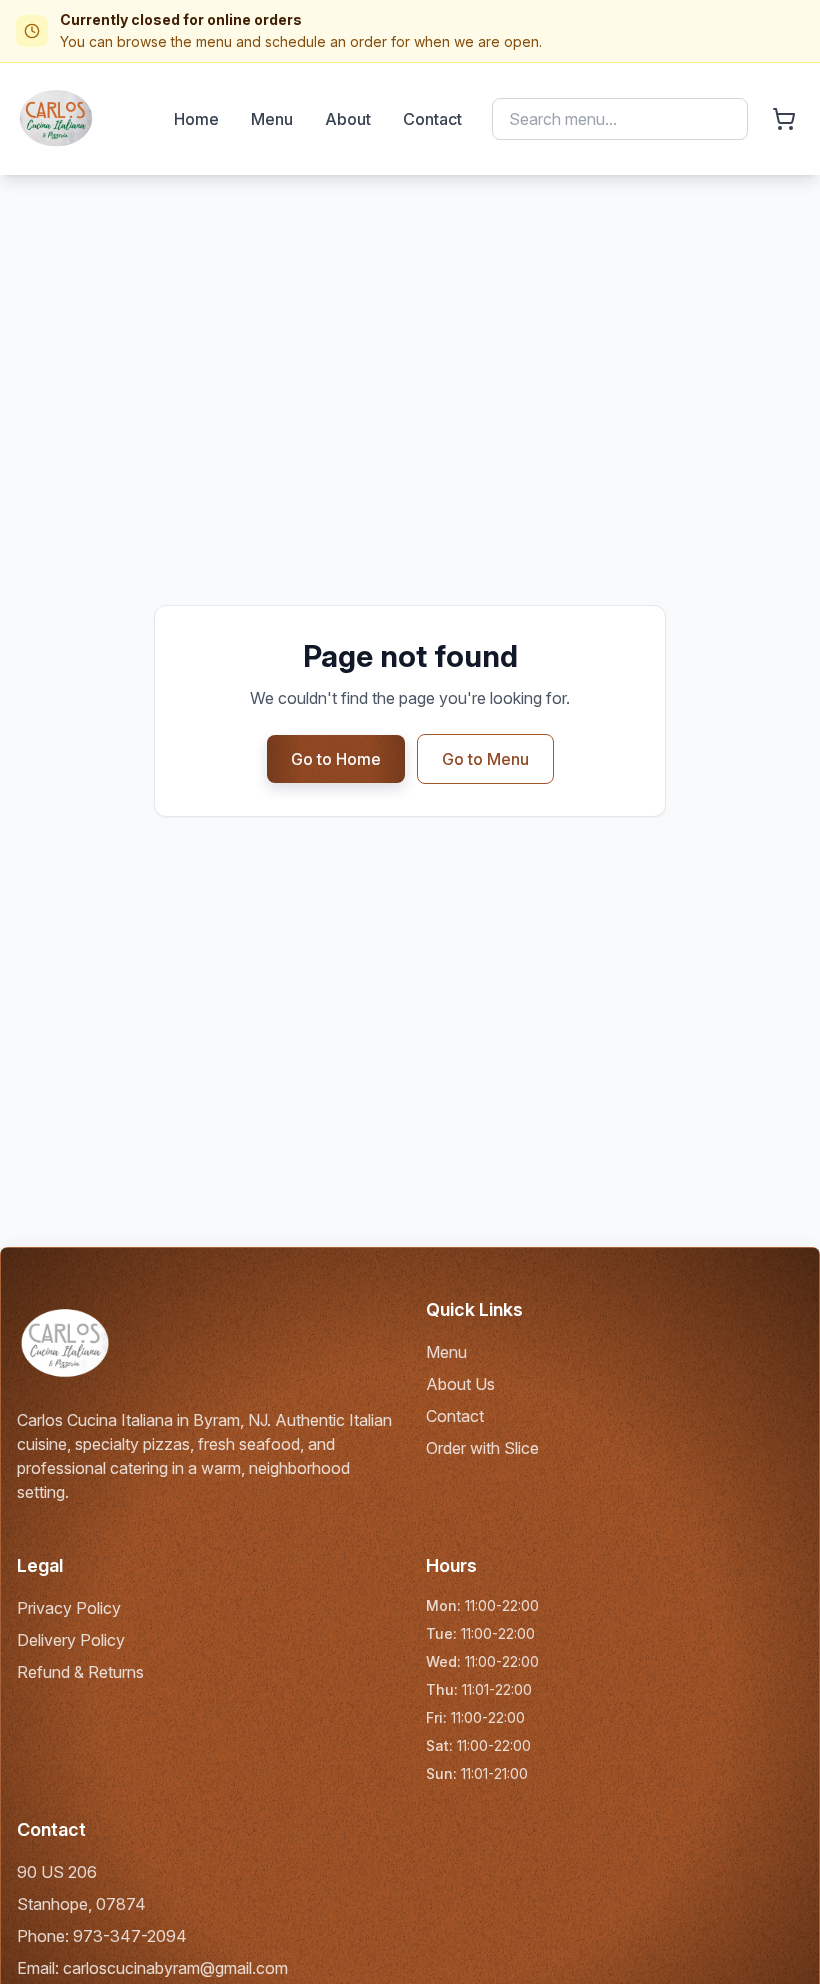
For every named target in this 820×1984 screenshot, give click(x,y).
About (348, 119)
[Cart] (784, 119)
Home (196, 119)
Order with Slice (482, 1448)
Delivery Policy (71, 1640)
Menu (272, 119)
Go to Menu (485, 759)
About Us (460, 1384)
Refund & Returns (80, 1672)
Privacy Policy (69, 1608)
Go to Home (336, 759)
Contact (432, 119)
